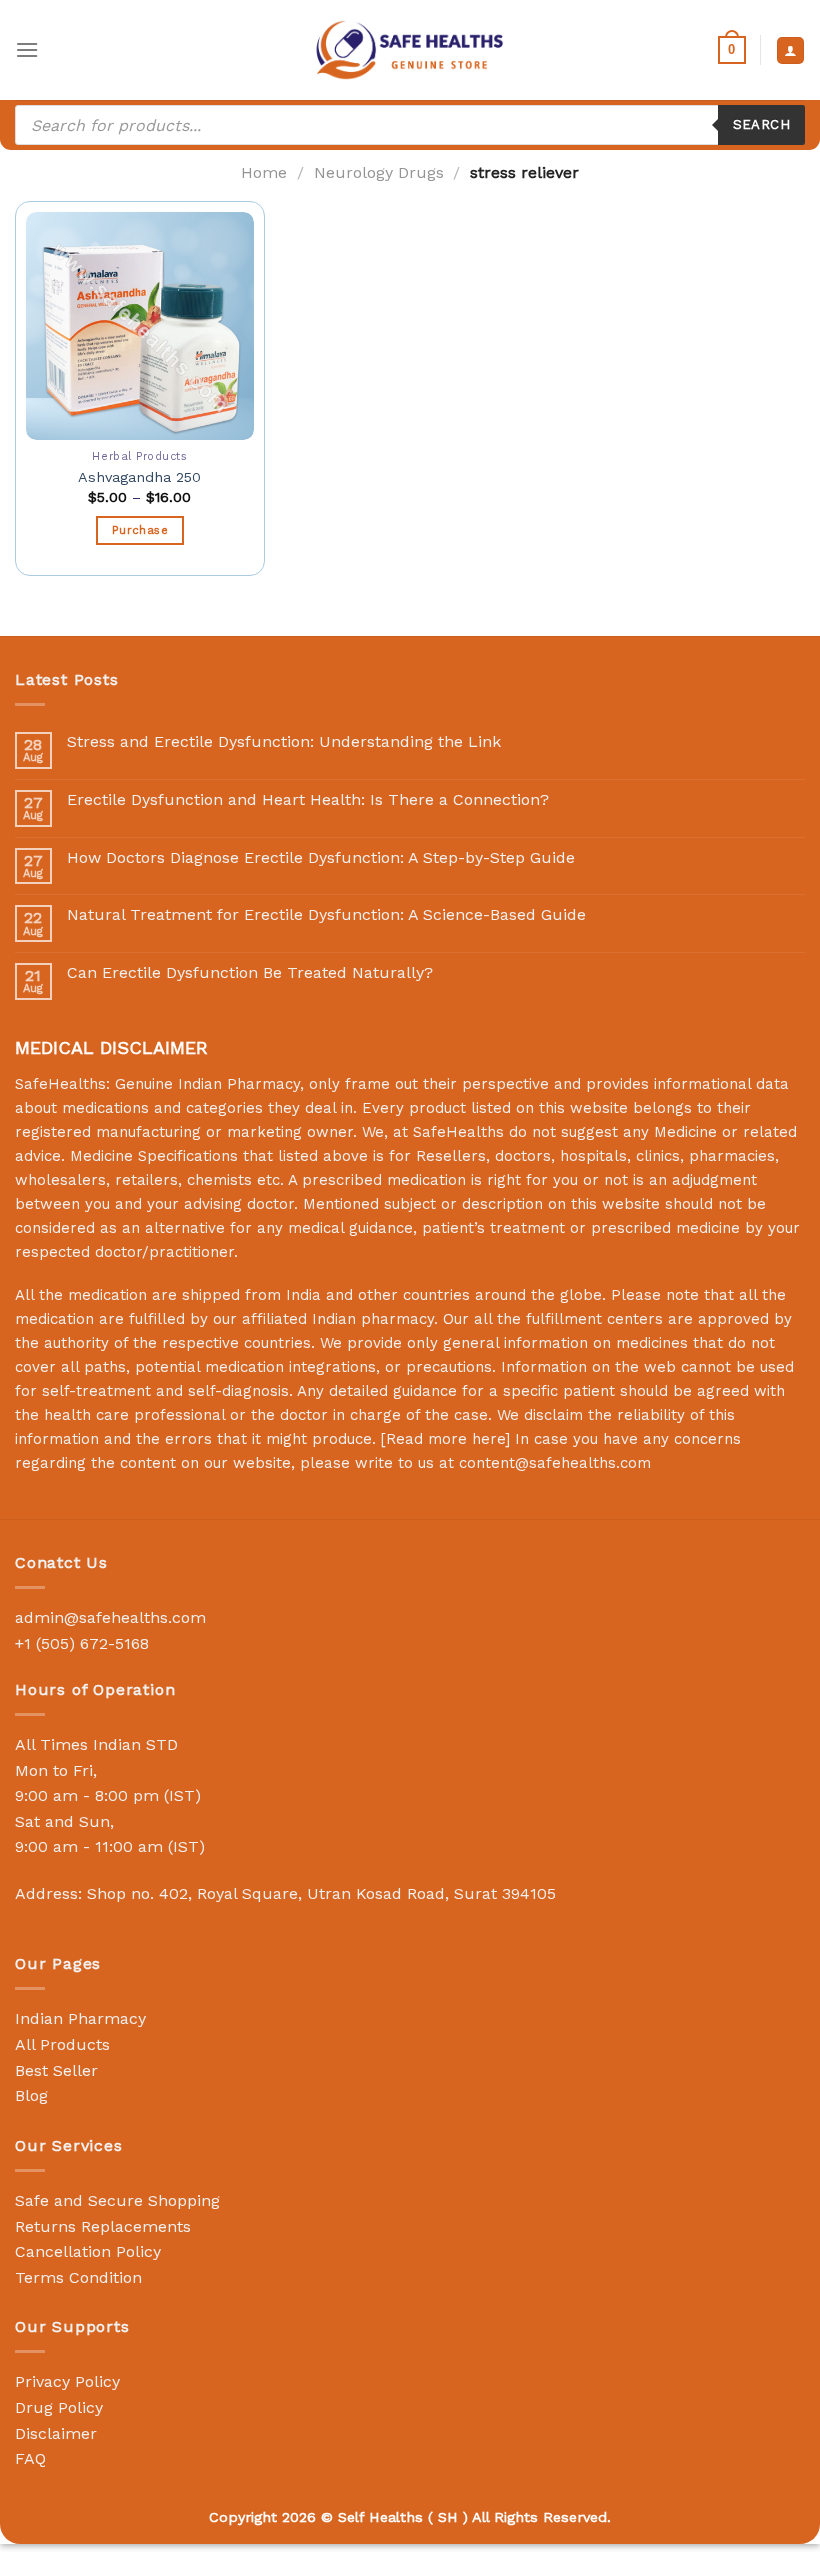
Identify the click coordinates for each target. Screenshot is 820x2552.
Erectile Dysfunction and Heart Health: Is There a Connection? (308, 799)
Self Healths (380, 2517)
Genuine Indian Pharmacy (207, 1084)
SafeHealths (458, 1132)
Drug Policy (59, 2407)
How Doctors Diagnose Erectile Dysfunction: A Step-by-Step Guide (321, 857)
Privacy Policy (67, 2381)
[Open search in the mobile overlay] (410, 125)
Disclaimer (56, 2433)
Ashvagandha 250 (139, 477)
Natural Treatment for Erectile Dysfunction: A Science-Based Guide (326, 914)
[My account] (790, 50)
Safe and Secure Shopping (117, 2200)
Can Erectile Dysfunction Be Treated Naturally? (250, 972)
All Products (62, 2044)
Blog (31, 2095)
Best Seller (56, 2070)
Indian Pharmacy (80, 2018)
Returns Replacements (103, 2226)
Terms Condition (78, 2277)
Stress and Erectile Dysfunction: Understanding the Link (284, 741)
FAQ (30, 2458)
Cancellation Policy (88, 2251)
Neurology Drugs (379, 172)
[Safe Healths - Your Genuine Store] (410, 49)
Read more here (445, 1439)
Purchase (140, 530)
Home (264, 172)
